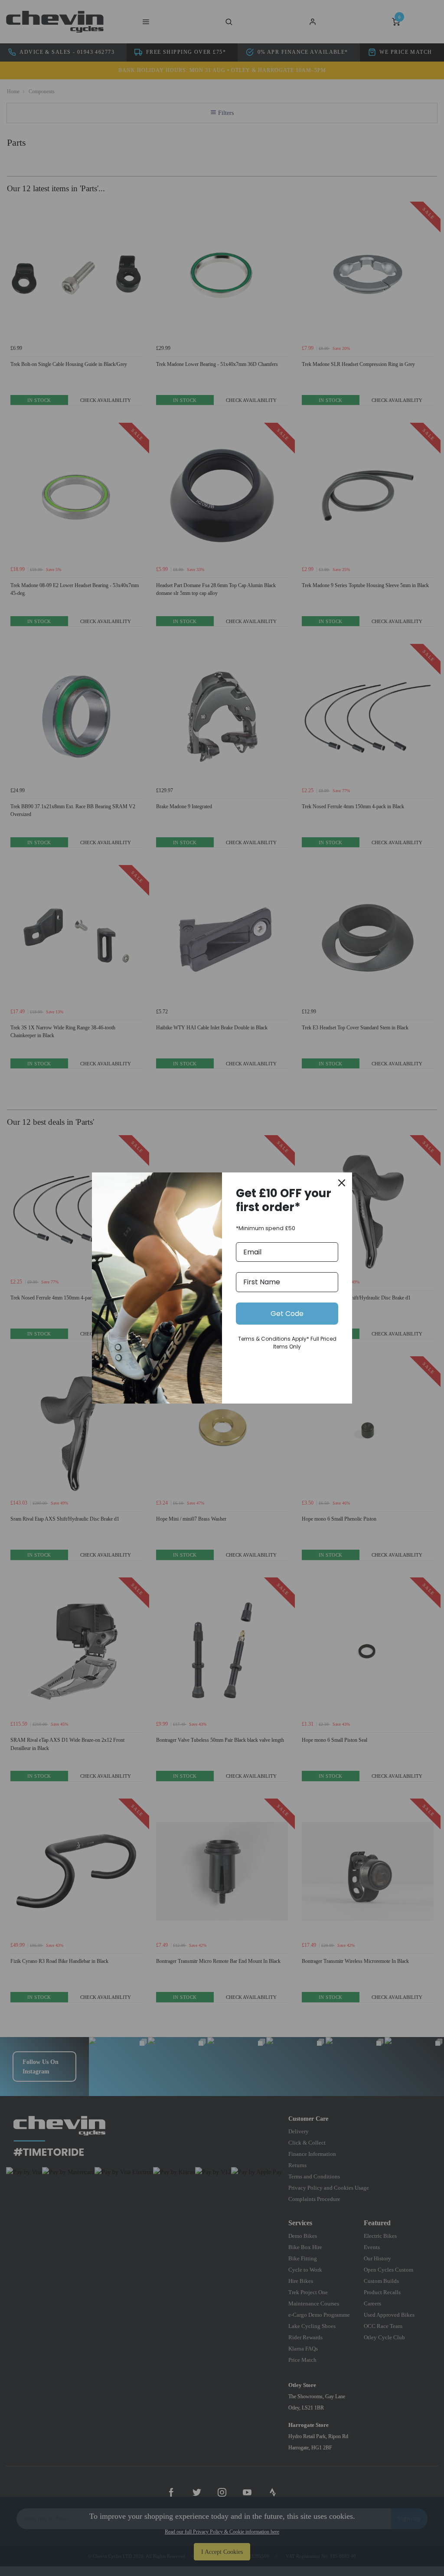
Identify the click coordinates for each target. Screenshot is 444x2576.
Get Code (287, 1314)
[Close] (342, 1183)
